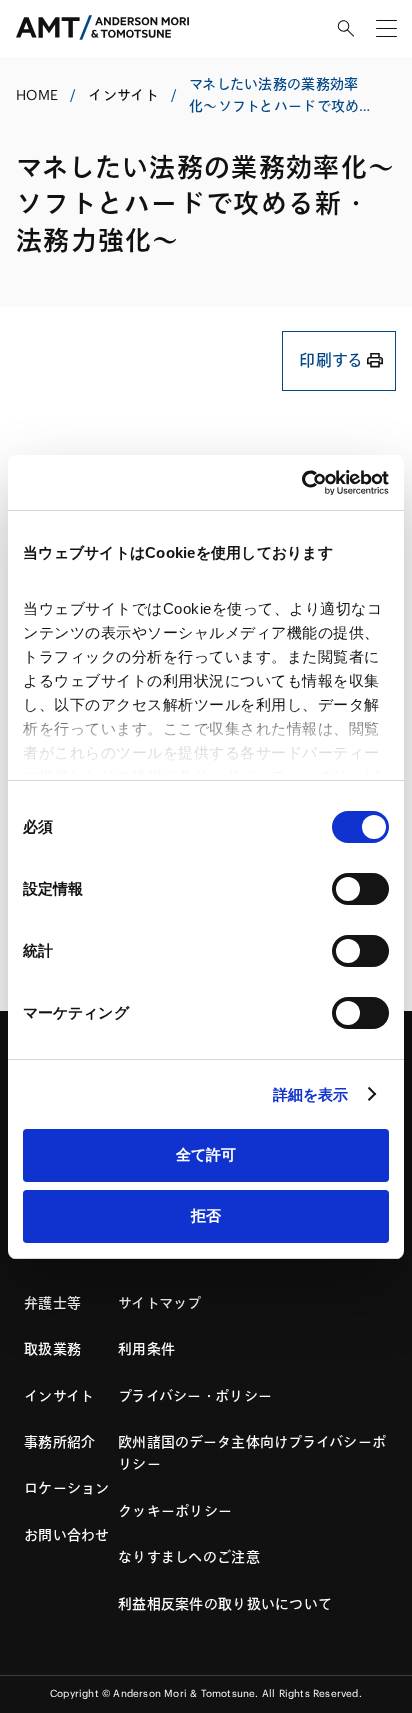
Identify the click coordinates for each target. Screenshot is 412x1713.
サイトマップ (160, 1303)
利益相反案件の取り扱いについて (225, 1604)
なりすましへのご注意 (189, 1557)
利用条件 (146, 1349)
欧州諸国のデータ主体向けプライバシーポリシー (252, 1453)
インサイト (123, 95)
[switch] (360, 889)
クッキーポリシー (175, 1511)
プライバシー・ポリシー (195, 1396)
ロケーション (67, 1488)
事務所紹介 (59, 1442)
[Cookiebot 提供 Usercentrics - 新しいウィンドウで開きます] (301, 483)
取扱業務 (52, 1349)
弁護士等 (52, 1303)
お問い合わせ (67, 1535)
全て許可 (206, 1154)
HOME (37, 95)
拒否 (206, 1215)
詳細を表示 (311, 1094)
